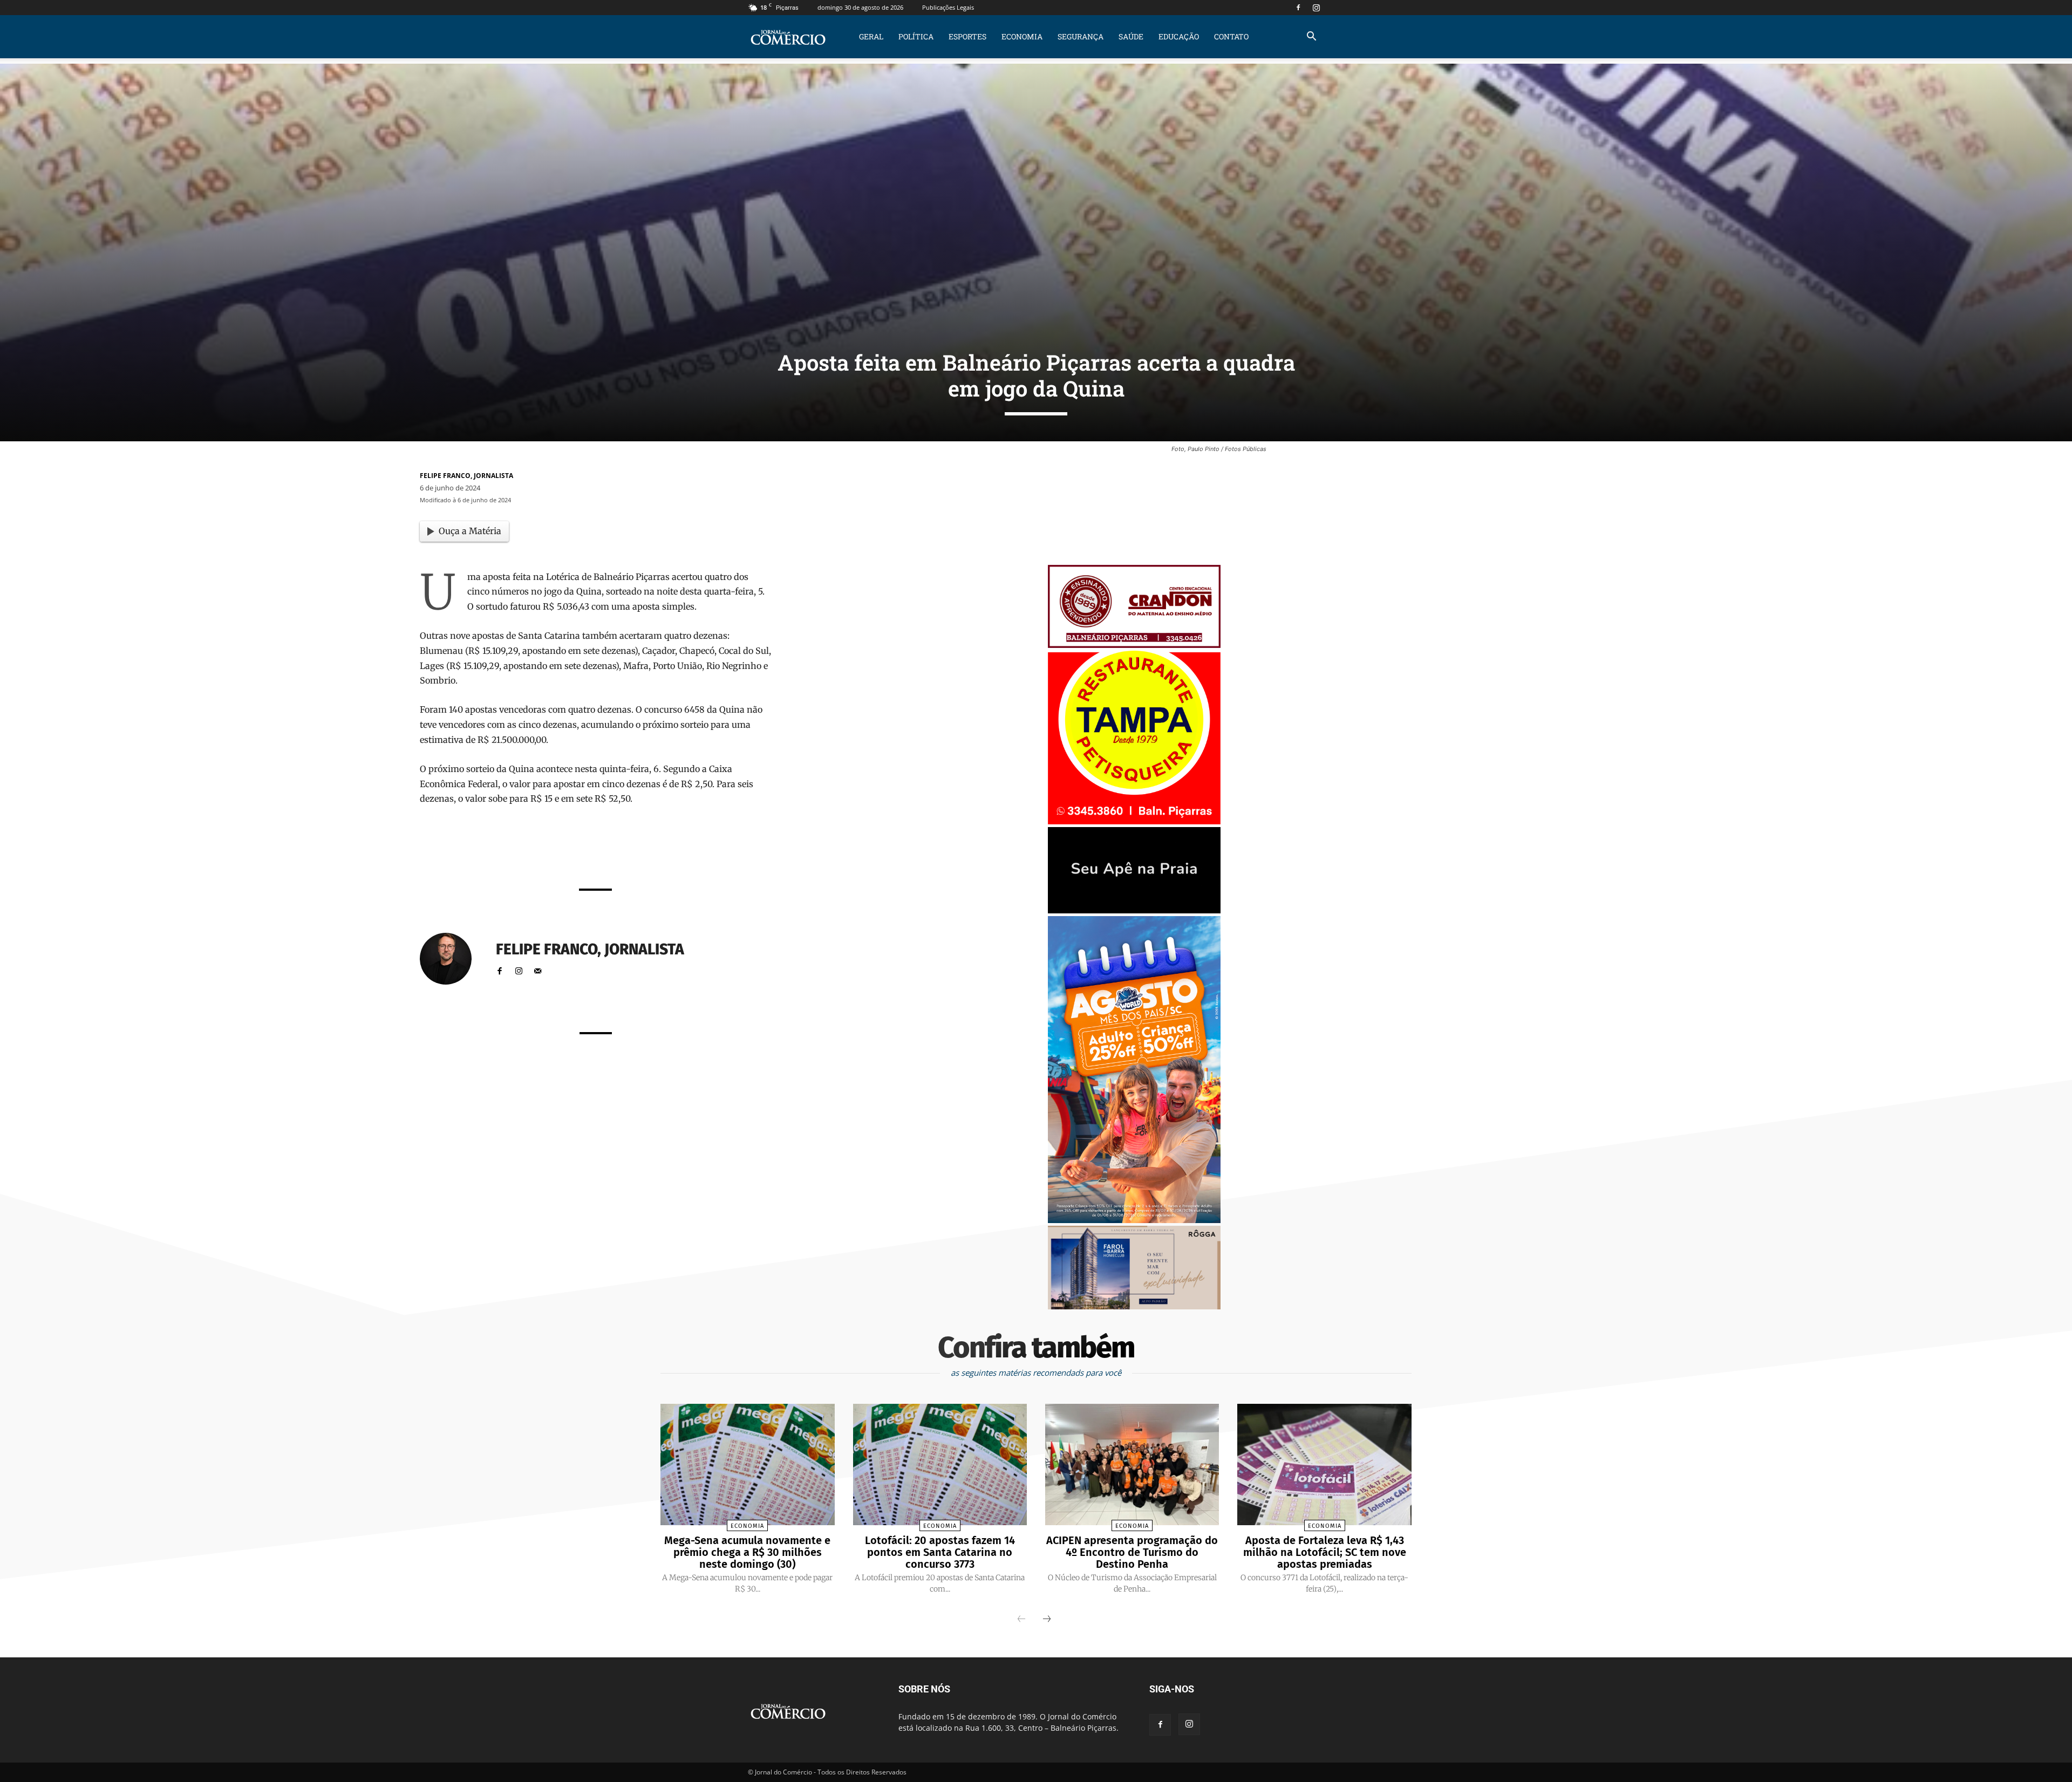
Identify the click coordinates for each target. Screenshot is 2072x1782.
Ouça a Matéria (470, 531)
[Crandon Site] (1134, 645)
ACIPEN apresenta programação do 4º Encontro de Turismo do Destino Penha (1132, 1552)
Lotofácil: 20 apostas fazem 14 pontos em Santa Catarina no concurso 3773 (940, 1552)
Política (916, 36)
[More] (731, 851)
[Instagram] (1316, 8)
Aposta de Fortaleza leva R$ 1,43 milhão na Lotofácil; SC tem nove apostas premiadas (1325, 1552)
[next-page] (1047, 1620)
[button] (1311, 37)
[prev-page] (1021, 1620)
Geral (871, 36)
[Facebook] (1298, 8)
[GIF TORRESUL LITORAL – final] (1134, 910)
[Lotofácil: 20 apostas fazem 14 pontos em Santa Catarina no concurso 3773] (940, 1465)
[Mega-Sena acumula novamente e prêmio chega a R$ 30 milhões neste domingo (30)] (747, 1465)
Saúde (1131, 36)
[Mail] (538, 969)
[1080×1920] (1134, 1220)
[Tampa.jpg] (1134, 821)
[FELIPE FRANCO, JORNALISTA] (452, 959)
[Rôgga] (1134, 1306)
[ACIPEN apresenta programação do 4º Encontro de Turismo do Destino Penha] (1132, 1465)
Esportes (967, 36)
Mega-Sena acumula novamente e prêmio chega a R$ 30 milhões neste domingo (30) (747, 1552)
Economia (1022, 36)
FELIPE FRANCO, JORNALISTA (466, 476)
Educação (1179, 36)
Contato (1231, 36)
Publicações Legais (948, 7)
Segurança (1081, 36)
